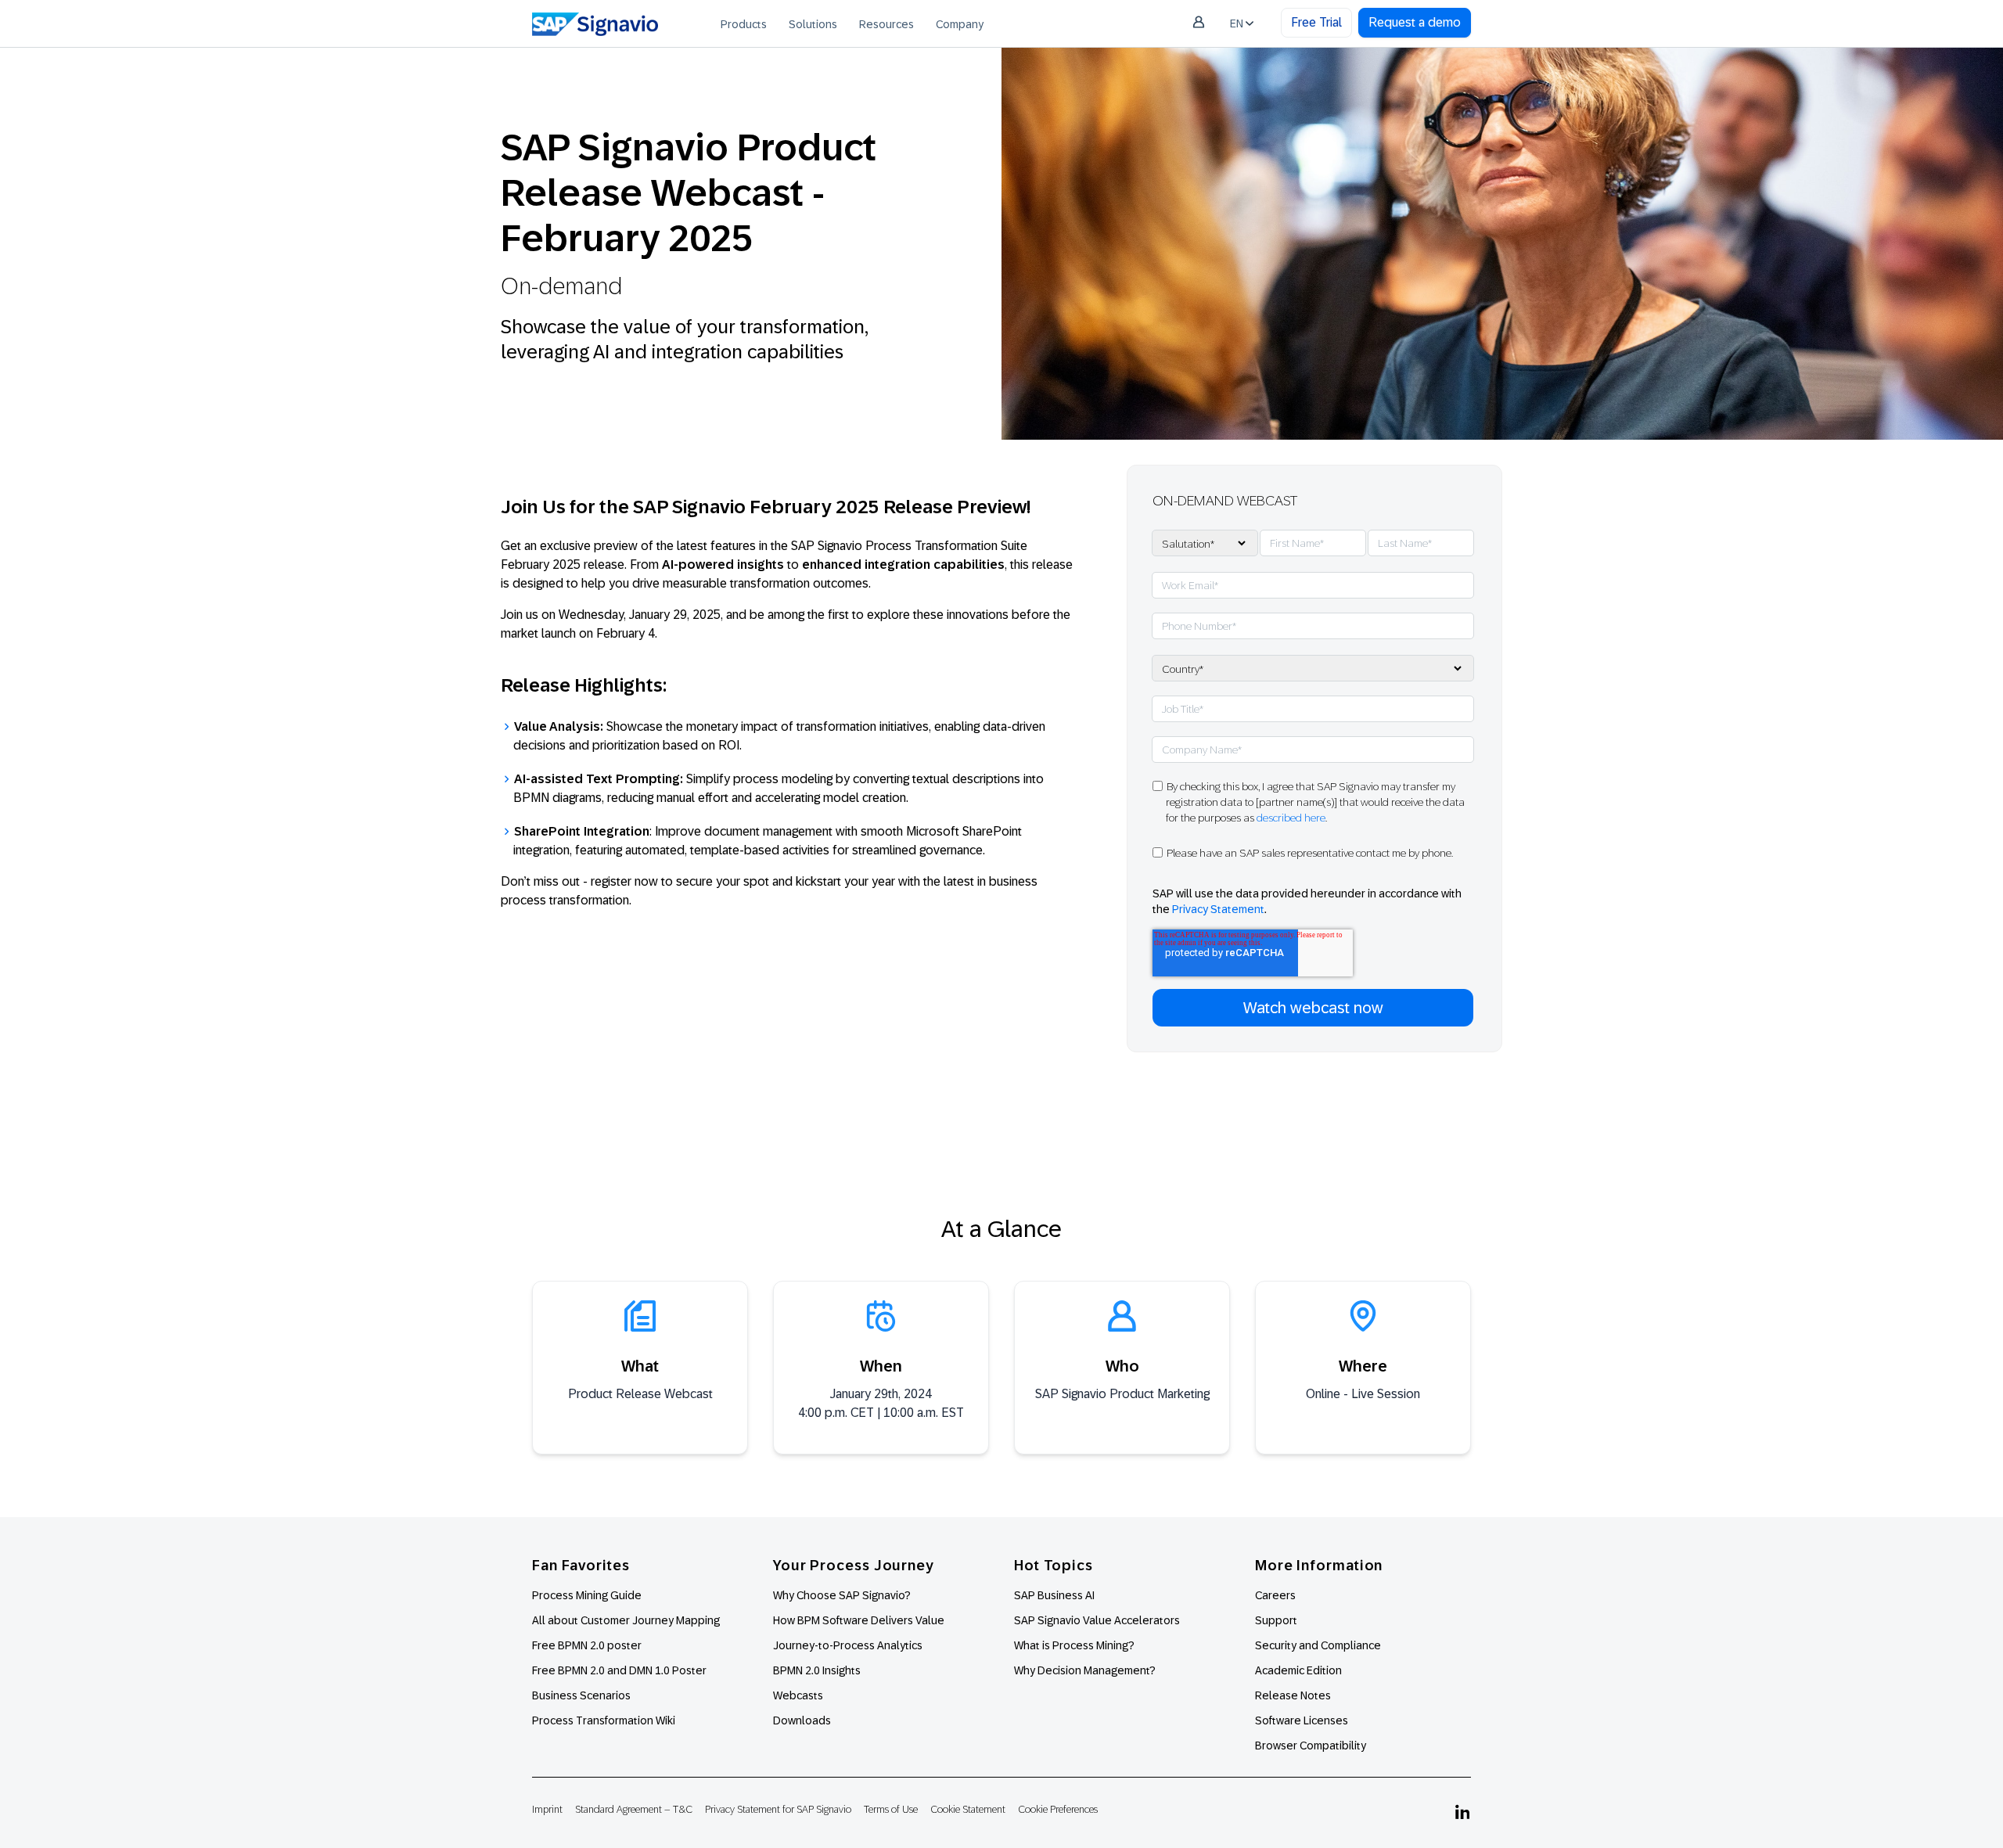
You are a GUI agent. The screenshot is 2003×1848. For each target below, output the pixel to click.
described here (1291, 818)
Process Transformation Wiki (604, 1720)
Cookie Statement (968, 1809)
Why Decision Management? (1085, 1670)
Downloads (802, 1720)
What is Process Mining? (1074, 1645)
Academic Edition (1298, 1670)
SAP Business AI (1054, 1595)
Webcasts (798, 1695)
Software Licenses (1302, 1720)
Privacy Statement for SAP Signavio (778, 1809)
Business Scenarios (581, 1695)
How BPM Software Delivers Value (859, 1620)
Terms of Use (891, 1809)
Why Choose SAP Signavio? (842, 1595)
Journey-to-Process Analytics (849, 1645)
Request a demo (1415, 22)
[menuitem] (744, 23)
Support (1276, 1620)
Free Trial (1316, 22)
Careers (1275, 1595)
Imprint (547, 1809)
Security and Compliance (1318, 1645)
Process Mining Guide (587, 1595)
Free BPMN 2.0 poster (587, 1645)
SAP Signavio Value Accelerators (1097, 1620)
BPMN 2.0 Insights (817, 1670)
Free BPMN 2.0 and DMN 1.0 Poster (619, 1670)
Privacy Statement (1218, 909)
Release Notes (1293, 1695)
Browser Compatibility (1311, 1746)
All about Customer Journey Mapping (626, 1620)
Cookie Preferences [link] (1058, 1809)
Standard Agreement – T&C (634, 1809)
